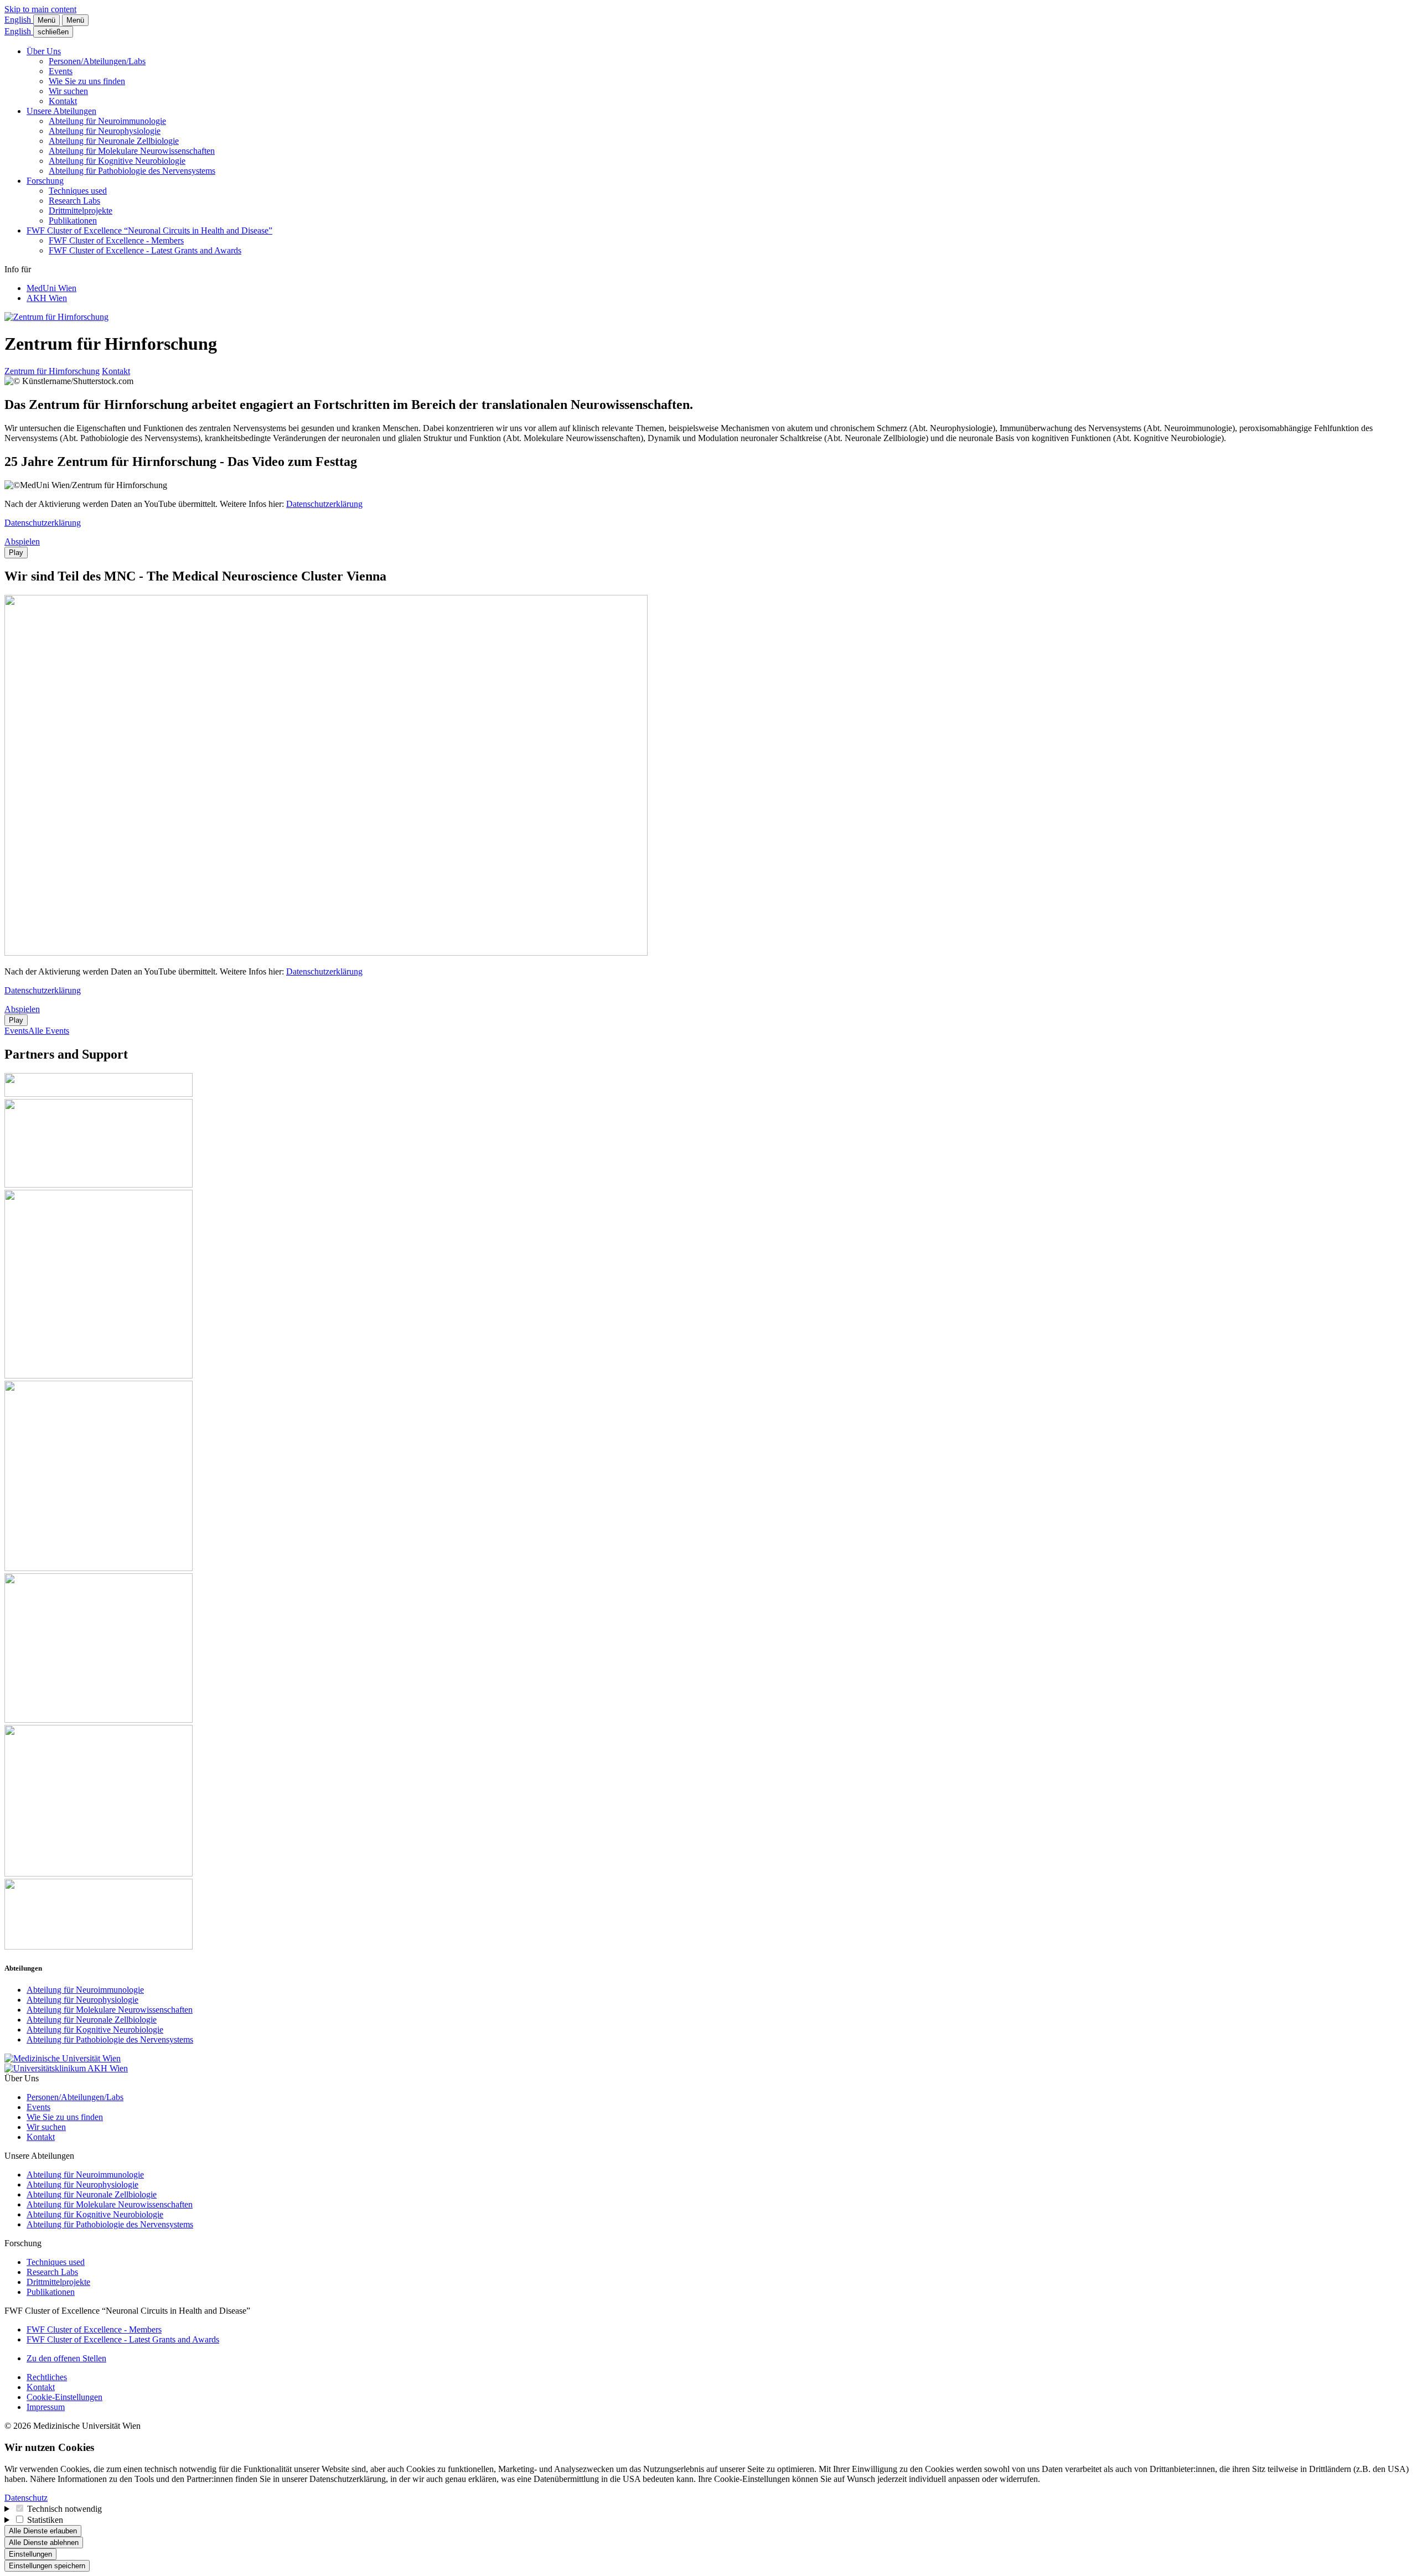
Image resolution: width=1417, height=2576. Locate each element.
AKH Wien (47, 298)
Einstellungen (30, 2554)
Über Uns (44, 51)
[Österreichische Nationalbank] (99, 1873)
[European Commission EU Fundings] (99, 1568)
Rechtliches (47, 2377)
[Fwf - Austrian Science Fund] (99, 1094)
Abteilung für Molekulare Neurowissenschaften (132, 151)
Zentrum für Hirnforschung (52, 371)
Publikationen (73, 221)
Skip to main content (40, 9)
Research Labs (74, 201)
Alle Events (49, 1031)
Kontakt (63, 101)
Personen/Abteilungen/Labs (97, 61)
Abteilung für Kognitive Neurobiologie (117, 161)
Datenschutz (26, 2498)
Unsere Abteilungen (61, 111)
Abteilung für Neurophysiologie (105, 131)
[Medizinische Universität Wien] (63, 2058)
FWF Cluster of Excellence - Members (116, 240)
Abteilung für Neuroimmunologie (107, 121)
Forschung (45, 181)
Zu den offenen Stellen (66, 2358)
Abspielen (22, 541)
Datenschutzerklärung (324, 504)
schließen (53, 32)
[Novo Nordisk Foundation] (99, 1720)
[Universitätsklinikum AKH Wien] (66, 2068)
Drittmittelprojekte (81, 211)
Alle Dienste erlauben (43, 2531)
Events (61, 71)
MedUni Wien (51, 288)
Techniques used (78, 191)
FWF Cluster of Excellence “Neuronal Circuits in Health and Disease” (149, 230)
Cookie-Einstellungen (64, 2397)
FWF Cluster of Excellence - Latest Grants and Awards (145, 250)
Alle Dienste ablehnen (44, 2543)
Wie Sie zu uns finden (87, 81)
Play (16, 553)
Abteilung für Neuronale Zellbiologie (114, 141)
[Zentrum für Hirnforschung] (56, 317)
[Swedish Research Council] (99, 1185)
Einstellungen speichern (47, 2566)
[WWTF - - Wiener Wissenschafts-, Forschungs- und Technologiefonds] (99, 1947)
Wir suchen (68, 91)
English (19, 20)
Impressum (46, 2407)
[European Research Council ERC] (99, 1375)
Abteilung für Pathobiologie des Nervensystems (132, 171)
